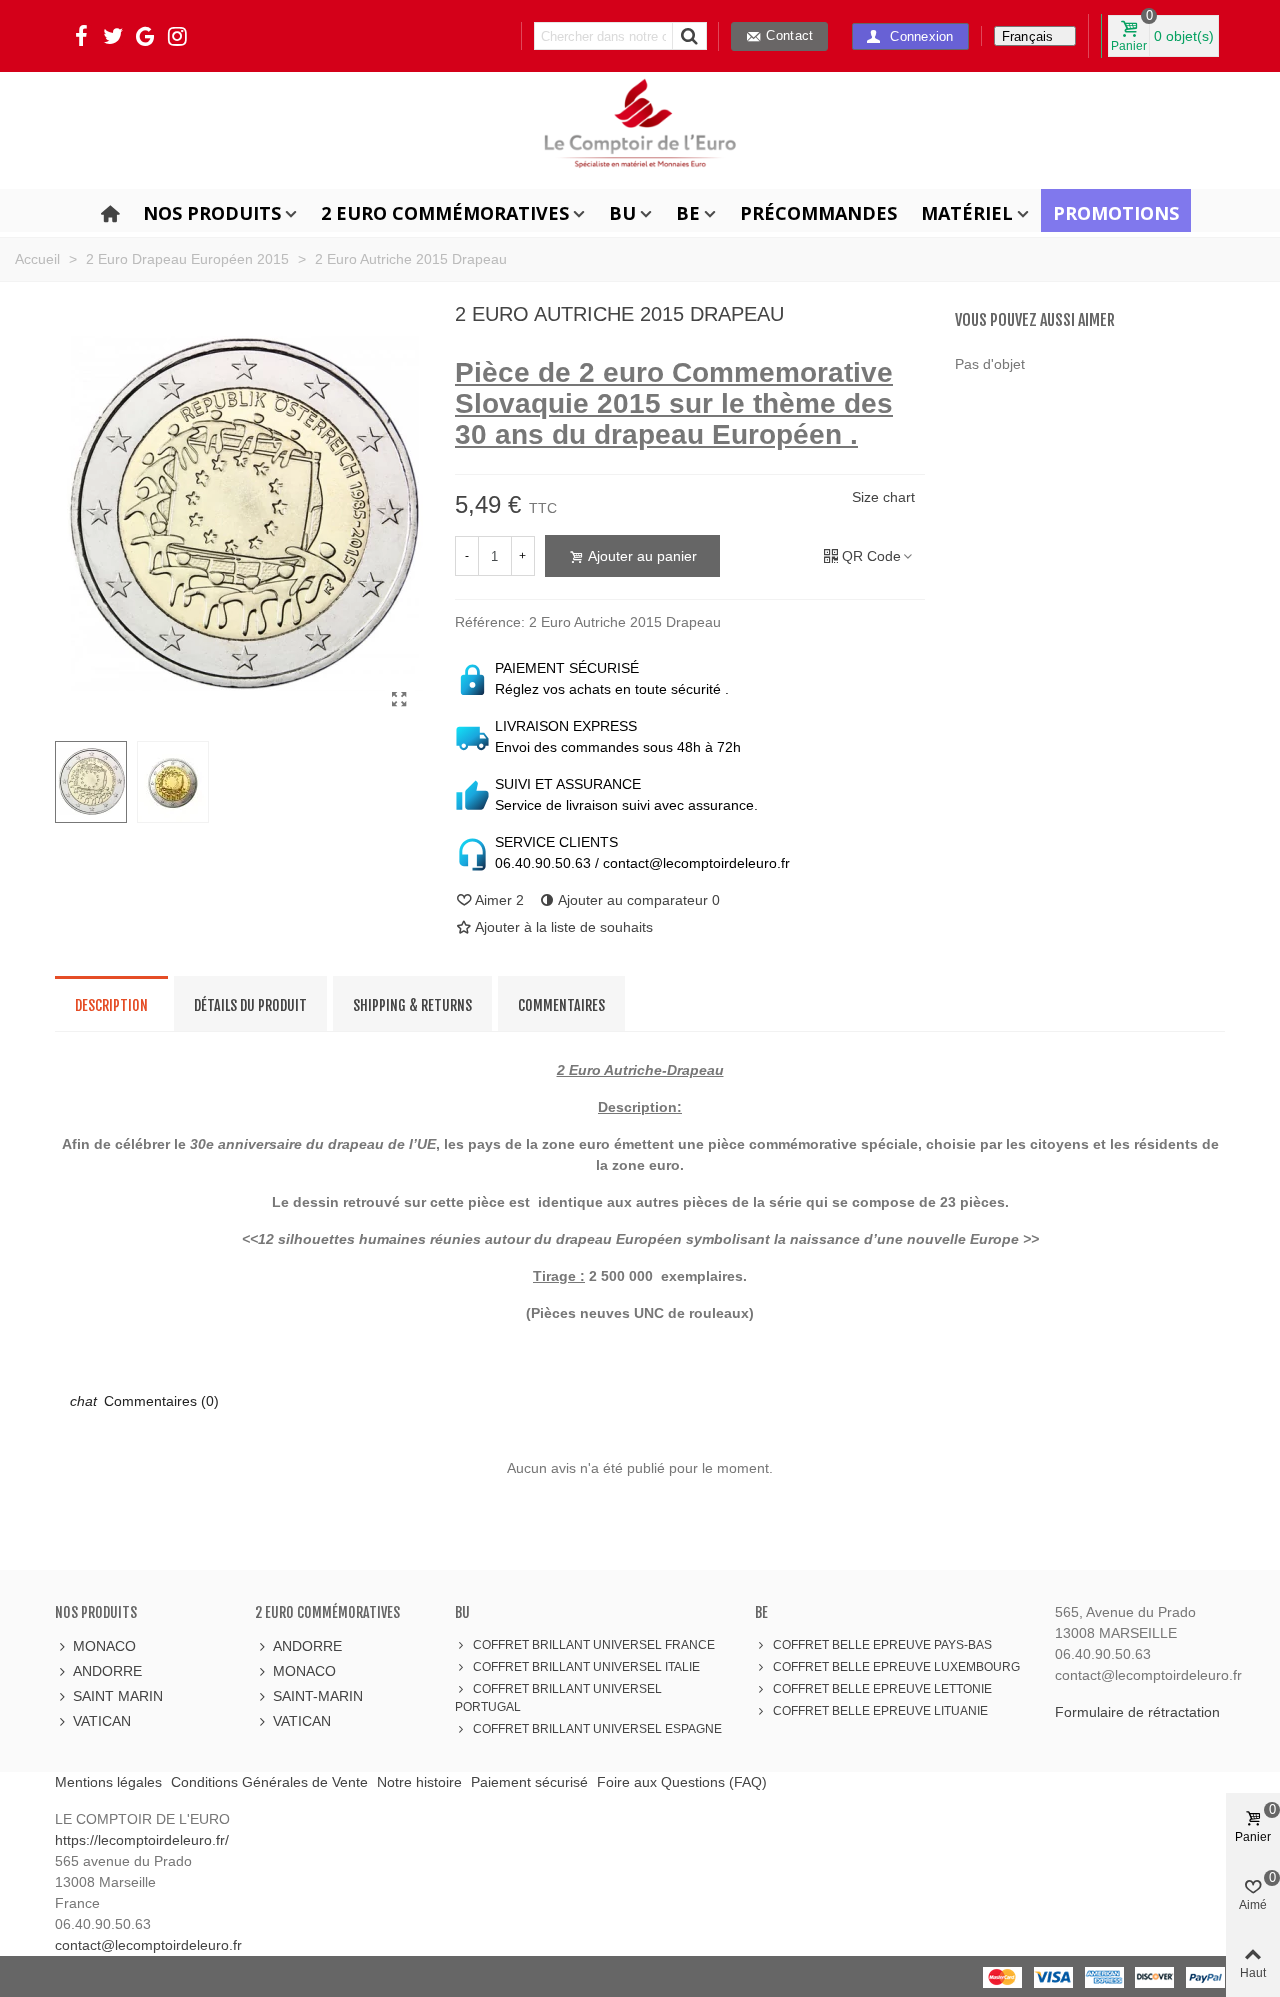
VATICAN (102, 1721)
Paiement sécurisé (529, 1782)
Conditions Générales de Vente (269, 1782)
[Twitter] (113, 36)
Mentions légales (108, 1782)
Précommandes (818, 213)
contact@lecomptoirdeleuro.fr (148, 1945)
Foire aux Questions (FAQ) (682, 1782)
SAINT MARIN (118, 1696)
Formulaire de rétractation (1137, 1712)
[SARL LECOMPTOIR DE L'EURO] (640, 128)
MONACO (104, 1646)
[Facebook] (81, 36)
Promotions (1116, 213)
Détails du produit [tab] (250, 1005)
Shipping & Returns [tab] (412, 1005)
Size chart (883, 497)
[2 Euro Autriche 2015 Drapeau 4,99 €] (400, 700)
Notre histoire (419, 1782)
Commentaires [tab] (561, 1005)
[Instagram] (177, 36)
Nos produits (212, 213)
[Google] (145, 36)
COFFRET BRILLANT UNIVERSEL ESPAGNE (597, 1729)
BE (688, 213)
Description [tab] (111, 1005)
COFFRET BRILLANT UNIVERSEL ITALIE (586, 1667)
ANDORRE (107, 1671)
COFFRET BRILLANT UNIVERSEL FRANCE (594, 1645)
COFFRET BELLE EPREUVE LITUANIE (880, 1711)
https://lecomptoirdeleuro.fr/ (142, 1840)
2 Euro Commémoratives (445, 213)
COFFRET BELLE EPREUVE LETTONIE (882, 1689)
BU (622, 213)
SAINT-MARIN (318, 1696)
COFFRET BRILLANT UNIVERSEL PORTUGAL (558, 1698)
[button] (910, 36)
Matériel (967, 213)
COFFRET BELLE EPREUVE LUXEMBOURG (896, 1667)
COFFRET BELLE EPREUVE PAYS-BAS (882, 1645)
